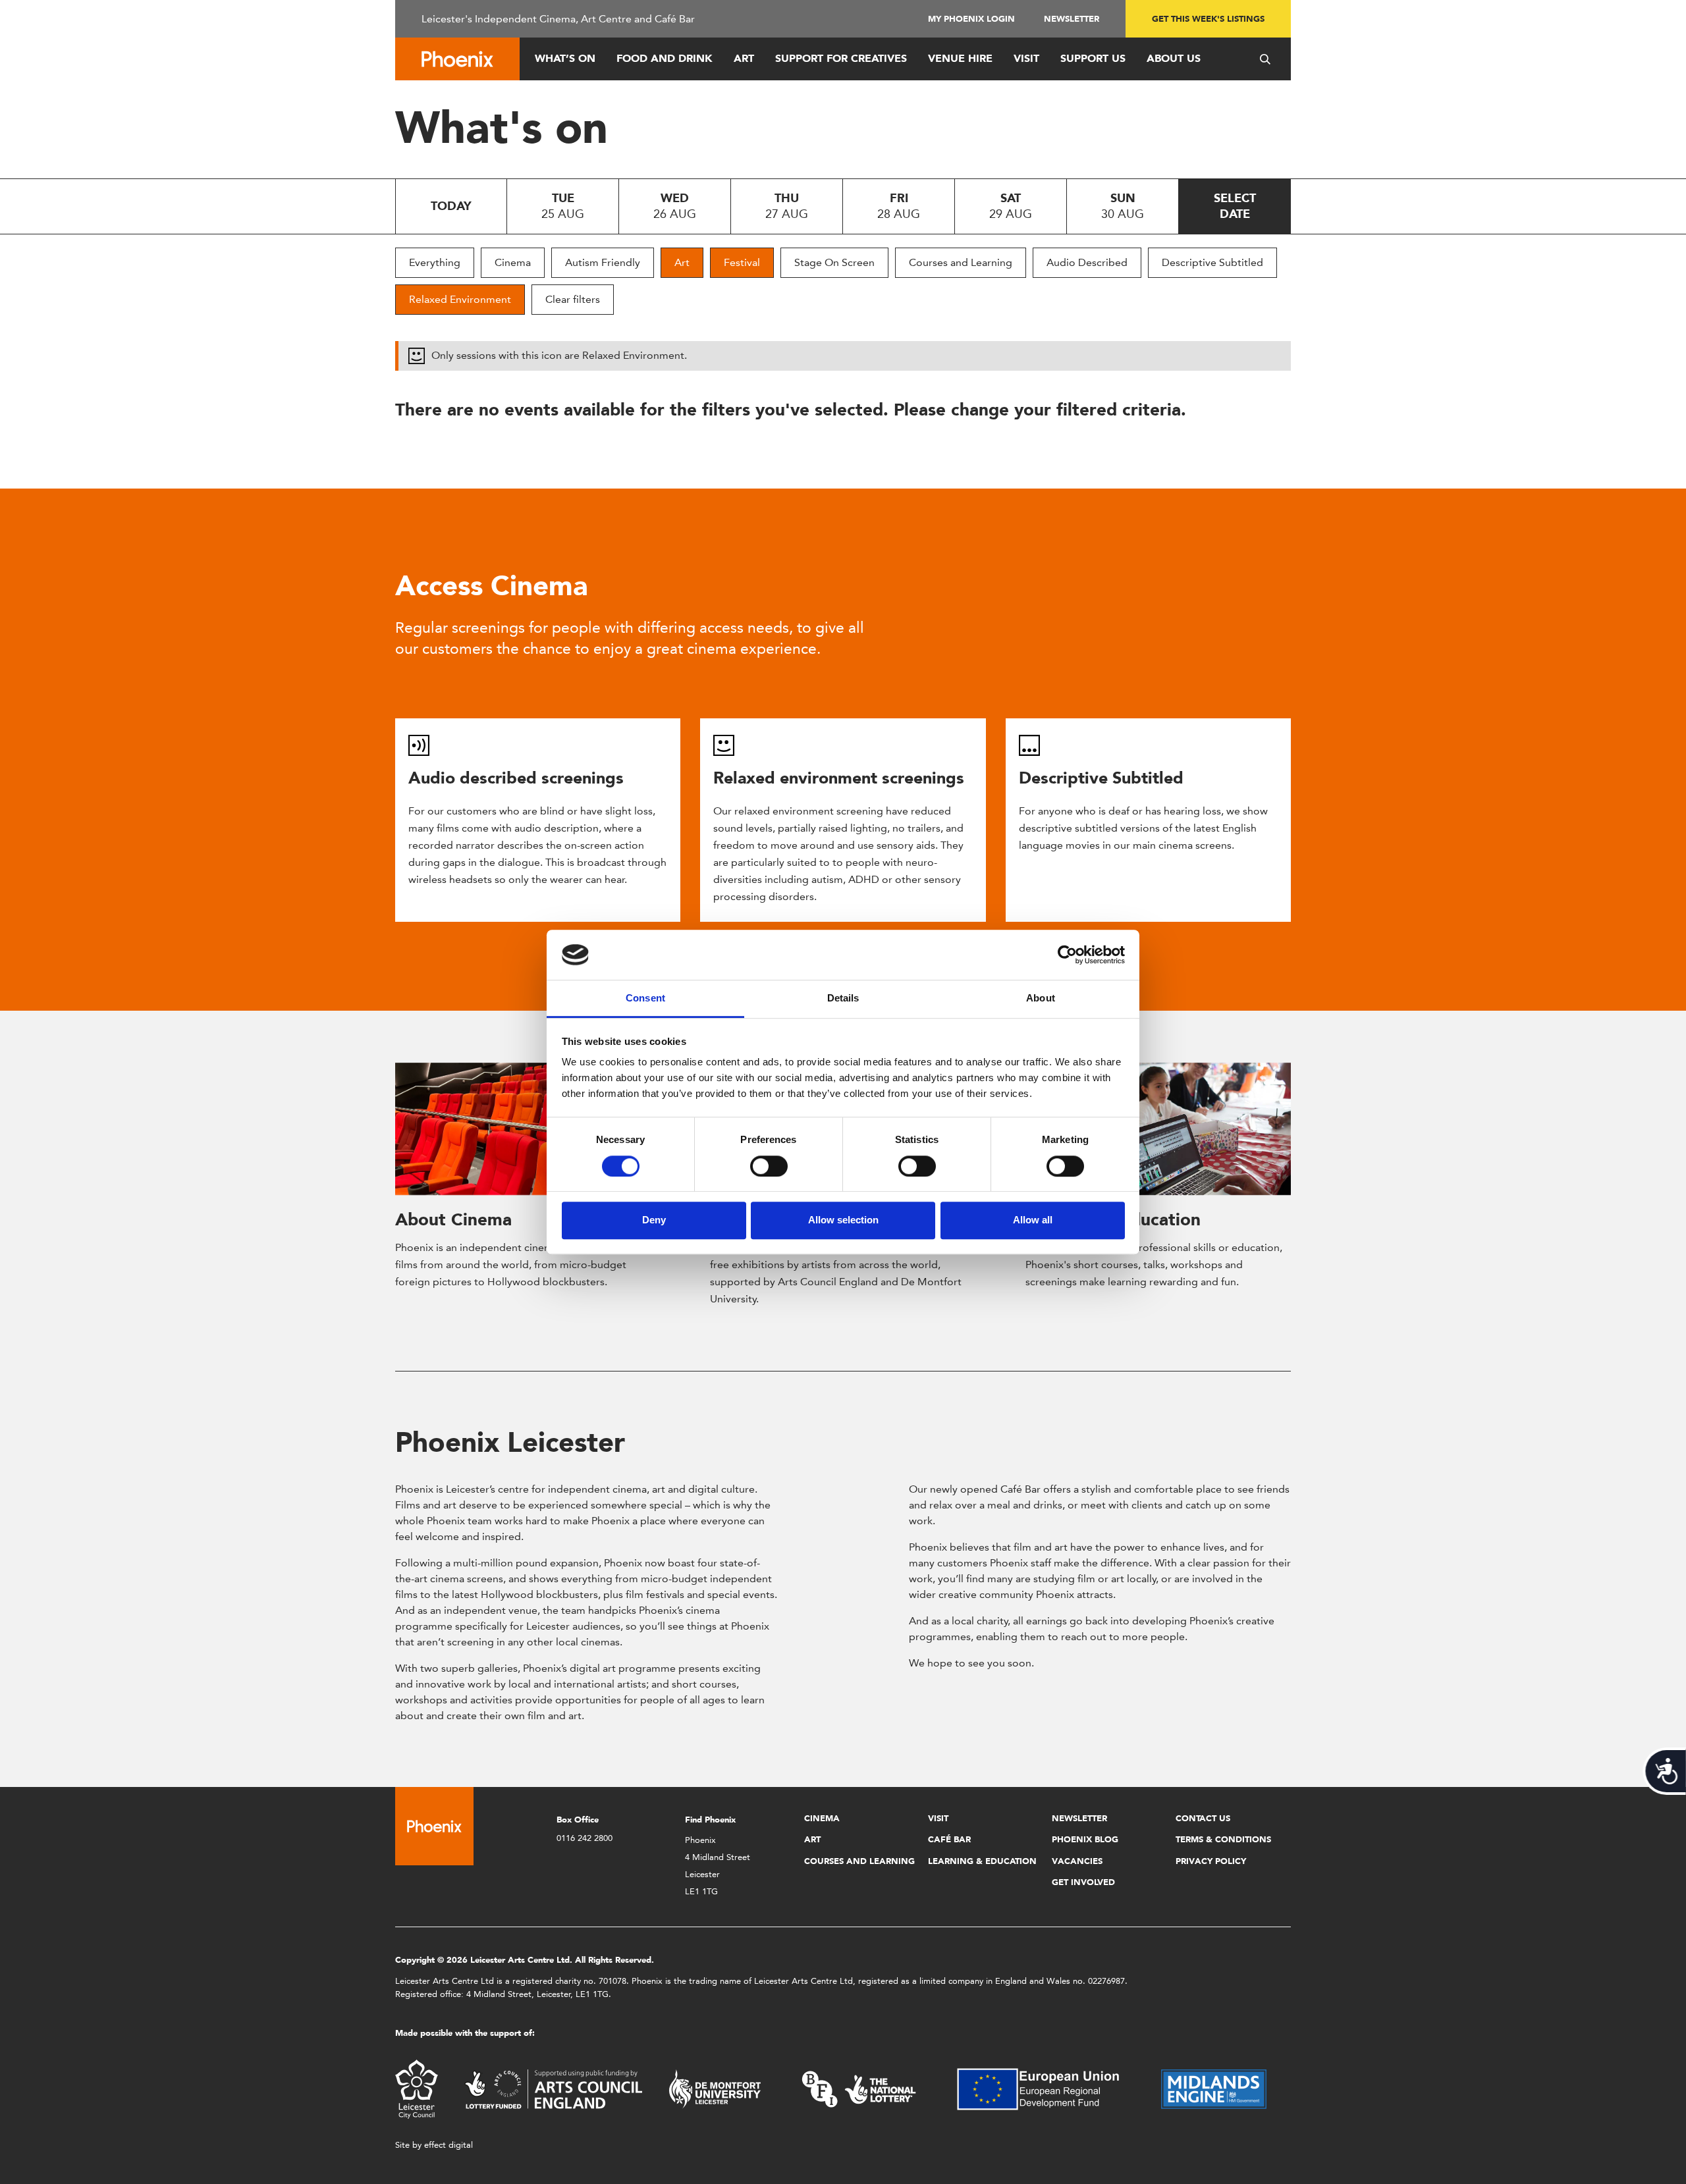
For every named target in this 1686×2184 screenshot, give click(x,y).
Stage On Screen (834, 262)
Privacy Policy (1211, 1861)
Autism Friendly (603, 262)
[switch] (769, 1166)
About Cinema (453, 1219)
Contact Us (1203, 1818)
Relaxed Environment (460, 299)
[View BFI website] (859, 2088)
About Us (1174, 58)
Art (744, 58)
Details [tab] (843, 999)
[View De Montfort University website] (715, 2088)
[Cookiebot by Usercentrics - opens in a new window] (1067, 955)
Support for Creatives (841, 58)
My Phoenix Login (971, 19)
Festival (742, 262)
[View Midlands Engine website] (1214, 2088)
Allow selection (843, 1220)
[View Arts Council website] (553, 2088)
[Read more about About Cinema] (528, 1129)
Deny (654, 1220)
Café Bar (949, 1839)
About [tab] (1041, 999)
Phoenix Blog (1085, 1839)
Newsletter (1072, 19)
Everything (435, 262)
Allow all (1033, 1220)
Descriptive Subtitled (1212, 262)
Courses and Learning (961, 262)
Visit (1026, 58)
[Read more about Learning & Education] (1158, 1129)
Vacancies (1077, 1861)
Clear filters (573, 299)
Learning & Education (982, 1861)
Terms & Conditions (1223, 1839)
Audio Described (1087, 262)
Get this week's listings (1208, 19)
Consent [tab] (645, 999)
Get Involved (1083, 1882)
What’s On (565, 58)
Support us (1093, 58)
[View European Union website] (1046, 2088)
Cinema (513, 262)
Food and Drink (665, 58)
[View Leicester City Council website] (417, 2088)
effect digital (449, 2145)
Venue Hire (960, 58)
